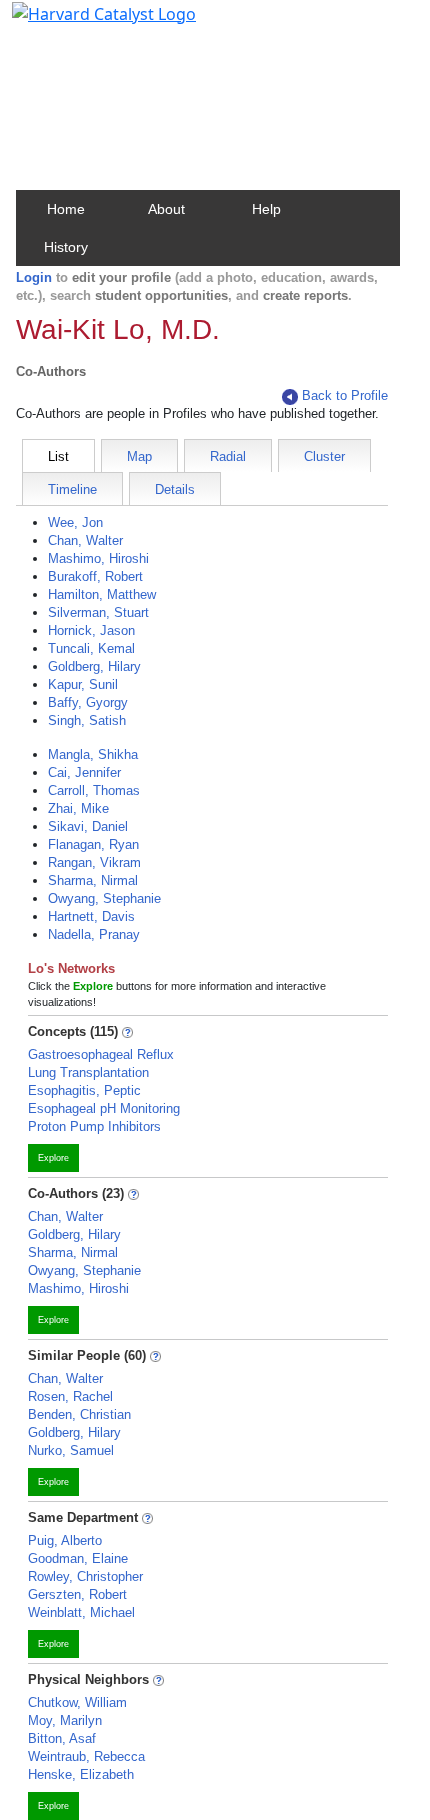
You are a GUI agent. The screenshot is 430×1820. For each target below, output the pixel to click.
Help (266, 209)
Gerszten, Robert (77, 1594)
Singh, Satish (87, 720)
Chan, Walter (85, 540)
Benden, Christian (79, 1414)
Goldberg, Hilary (94, 666)
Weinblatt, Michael (81, 1612)
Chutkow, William (77, 1702)
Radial (228, 456)
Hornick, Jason (91, 630)
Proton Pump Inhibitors (94, 1126)
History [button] (66, 247)
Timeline (72, 489)
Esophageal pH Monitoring (104, 1108)
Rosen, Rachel (70, 1396)
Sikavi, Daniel (88, 826)
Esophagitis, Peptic (84, 1090)
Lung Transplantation (88, 1072)
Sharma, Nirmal (93, 880)
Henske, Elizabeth (81, 1774)
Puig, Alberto (65, 1540)
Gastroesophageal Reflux (101, 1054)
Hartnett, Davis (91, 916)
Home (66, 209)
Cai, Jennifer (84, 772)
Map (139, 456)
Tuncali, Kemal (91, 648)
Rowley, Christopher (85, 1576)
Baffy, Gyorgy (88, 702)
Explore (53, 1158)
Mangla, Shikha (93, 754)
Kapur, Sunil (83, 684)
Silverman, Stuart (98, 612)
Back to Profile (345, 395)
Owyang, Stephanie (104, 898)
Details (175, 489)
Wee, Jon (75, 522)
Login (34, 277)
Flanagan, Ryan (93, 844)
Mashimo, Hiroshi (98, 558)
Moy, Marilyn (65, 1720)
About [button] (166, 209)
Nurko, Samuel (71, 1450)
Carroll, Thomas (94, 790)
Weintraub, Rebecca (86, 1756)
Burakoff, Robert (95, 576)
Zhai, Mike (78, 808)
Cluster (324, 456)
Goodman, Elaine (78, 1558)
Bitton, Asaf (62, 1738)
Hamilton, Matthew (102, 594)
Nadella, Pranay (94, 934)
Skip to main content (83, 24)
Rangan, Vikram (94, 862)
